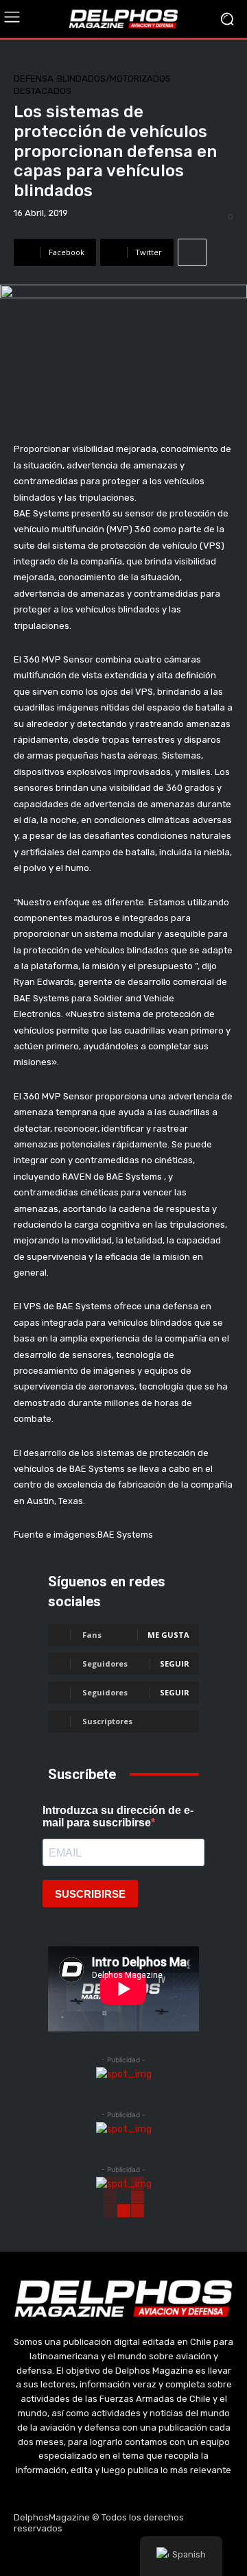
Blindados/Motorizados (114, 79)
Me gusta (168, 1635)
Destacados (43, 91)
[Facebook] (58, 2555)
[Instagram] (91, 2555)
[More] (192, 252)
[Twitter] (123, 2555)
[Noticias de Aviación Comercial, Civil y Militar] (123, 19)
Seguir (175, 1663)
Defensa (34, 79)
